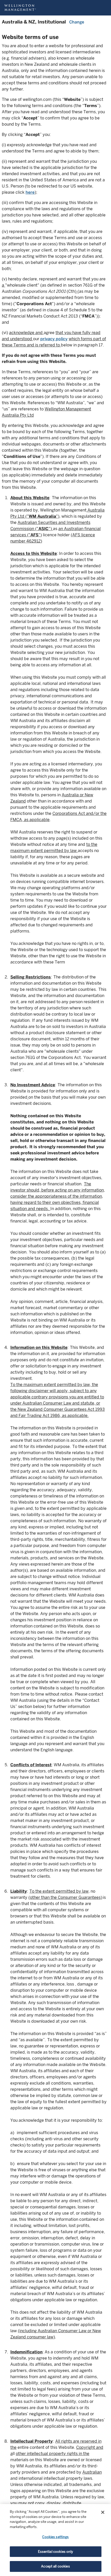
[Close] (103, 2512)
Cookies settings (55, 2537)
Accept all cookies (55, 2566)
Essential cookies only (56, 2552)
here (30, 192)
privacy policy (54, 339)
